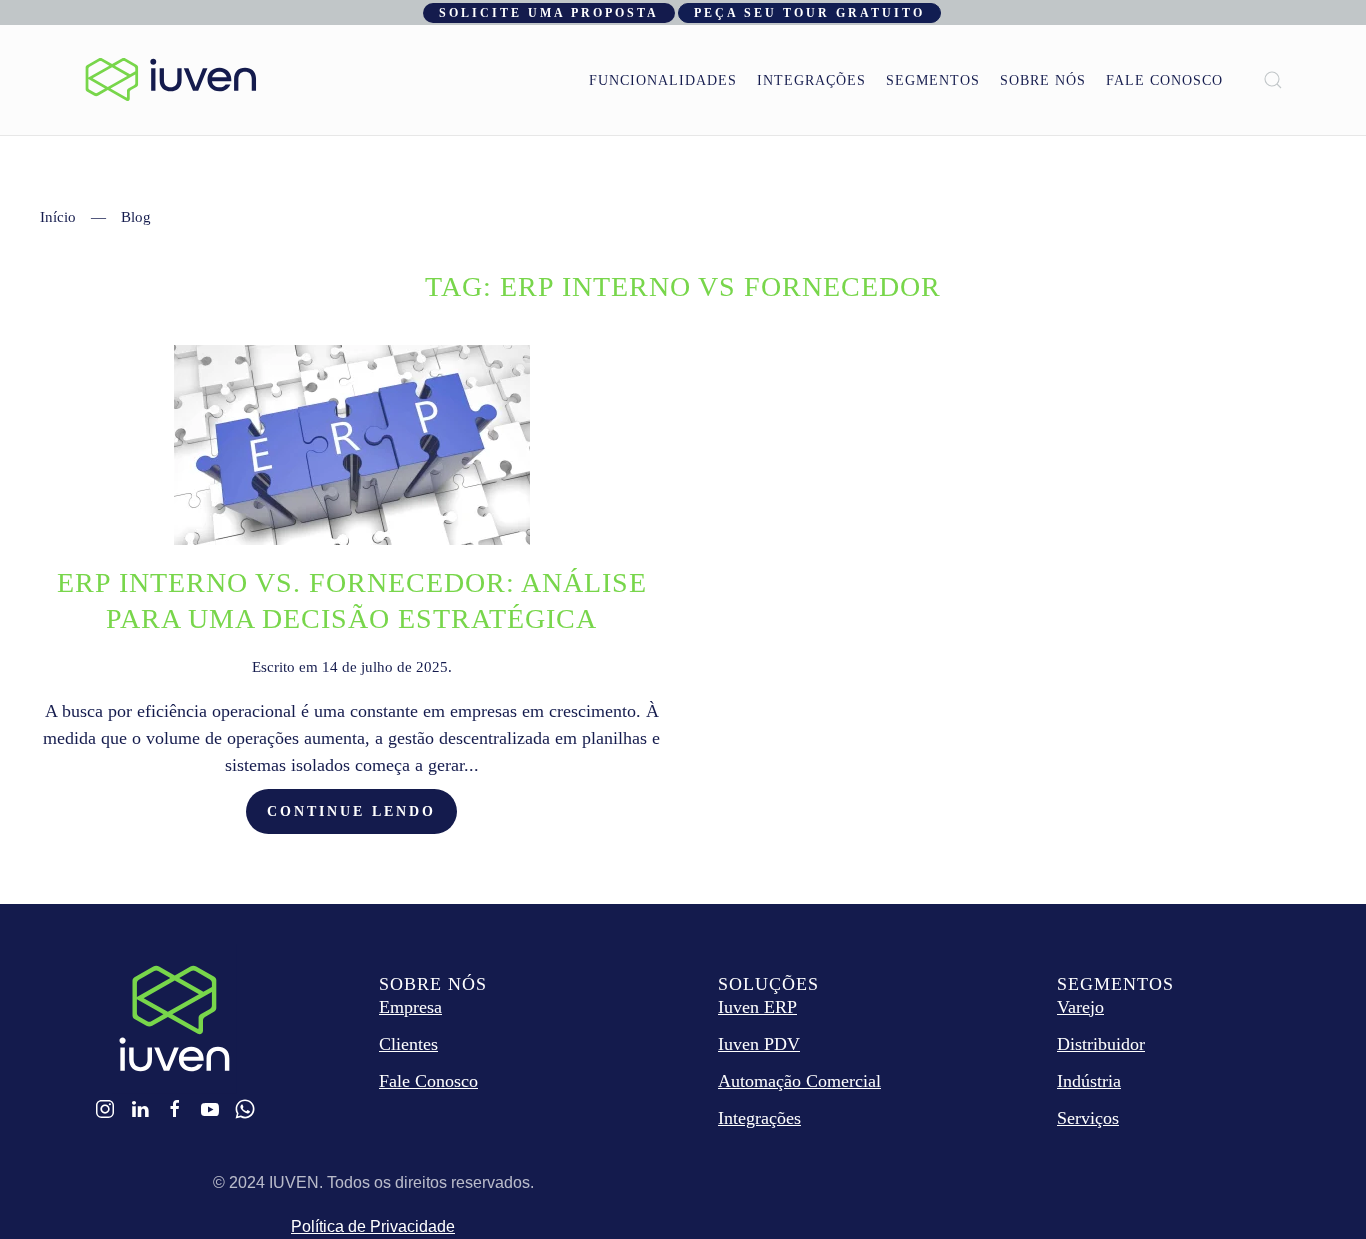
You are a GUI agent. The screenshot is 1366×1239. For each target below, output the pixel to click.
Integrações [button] (811, 80)
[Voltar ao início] (171, 80)
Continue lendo (351, 811)
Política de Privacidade (373, 1226)
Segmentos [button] (933, 80)
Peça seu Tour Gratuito (809, 13)
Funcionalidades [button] (663, 80)
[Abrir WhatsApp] (1316, 1188)
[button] (1273, 80)
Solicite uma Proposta (549, 13)
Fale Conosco (1164, 80)
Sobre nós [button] (1043, 80)
